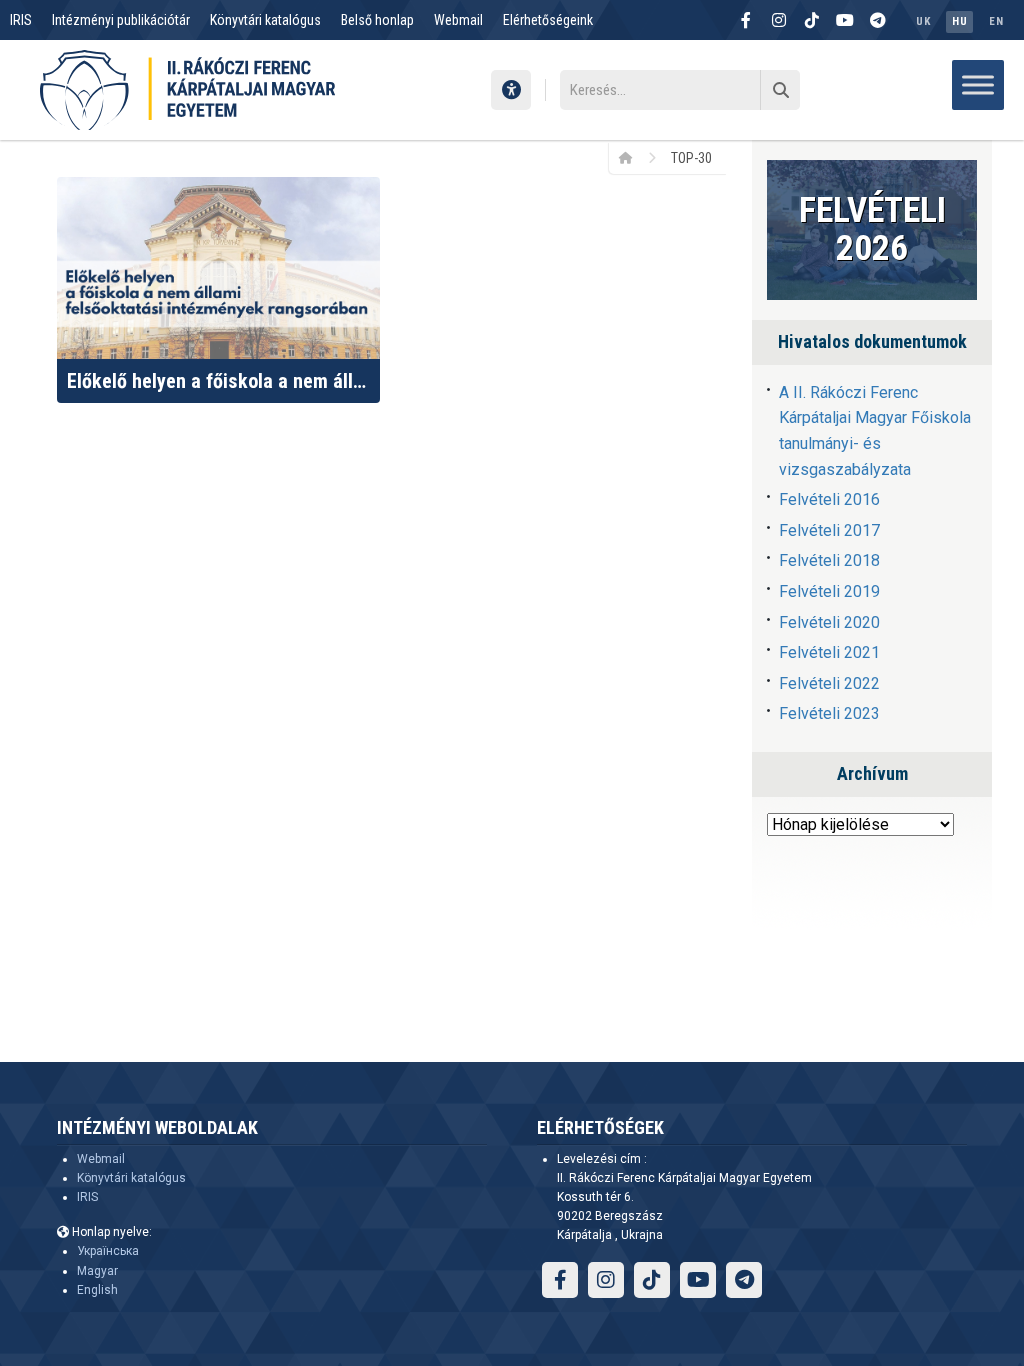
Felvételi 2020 (829, 622)
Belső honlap (377, 20)
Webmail (458, 20)
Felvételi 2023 (829, 713)
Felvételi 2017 (829, 530)
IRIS (21, 20)
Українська (108, 1251)
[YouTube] (845, 20)
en (996, 21)
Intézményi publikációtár (121, 20)
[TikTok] (812, 20)
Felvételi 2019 (829, 591)
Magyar (97, 1271)
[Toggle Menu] (978, 84)
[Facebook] (746, 20)
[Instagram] (779, 20)
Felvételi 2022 (829, 683)
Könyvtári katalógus (265, 20)
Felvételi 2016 (829, 499)
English (97, 1290)
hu (959, 21)
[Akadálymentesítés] (511, 90)
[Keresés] (780, 90)
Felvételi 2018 (829, 560)
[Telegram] (878, 20)
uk (923, 21)
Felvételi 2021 (829, 652)
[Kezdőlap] (632, 157)
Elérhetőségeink (548, 20)
